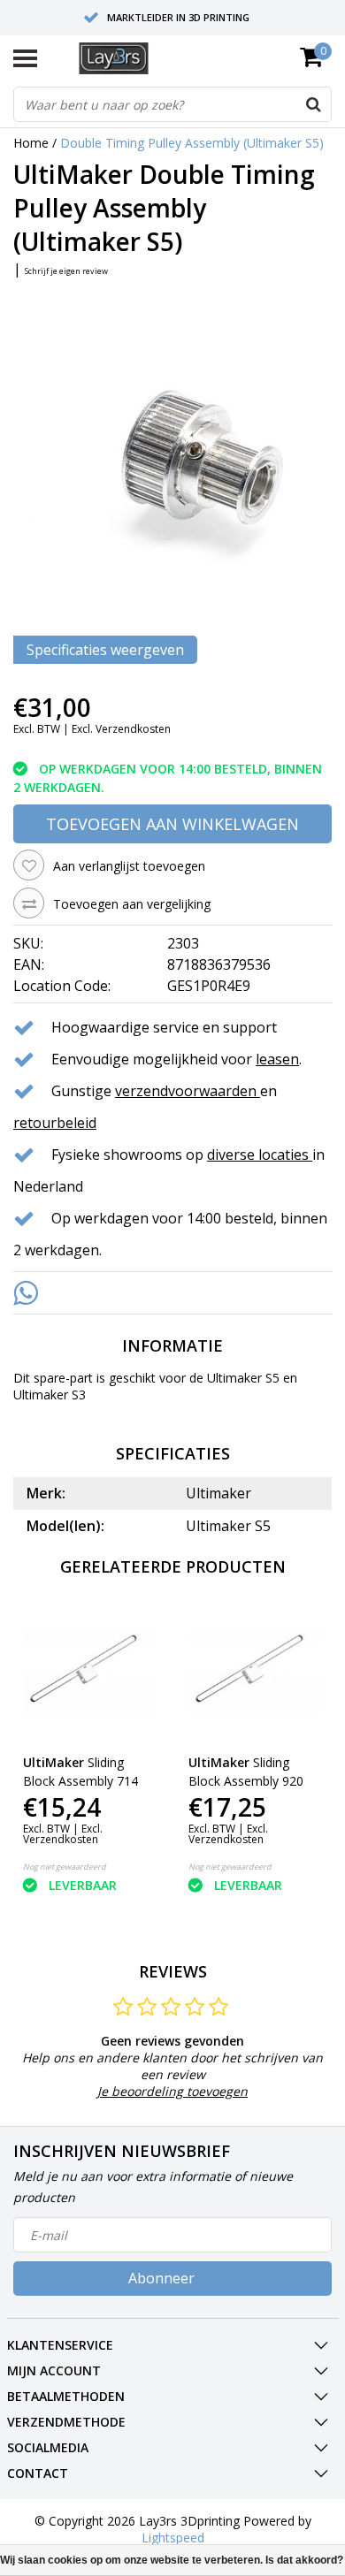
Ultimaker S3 (50, 1395)
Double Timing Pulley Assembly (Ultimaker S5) (192, 143)
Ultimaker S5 (243, 1378)
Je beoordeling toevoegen (172, 2091)
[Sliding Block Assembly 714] (90, 1673)
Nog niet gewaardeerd (65, 1867)
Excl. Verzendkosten (121, 729)
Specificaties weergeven (105, 650)
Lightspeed (173, 2538)
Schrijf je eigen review (66, 271)
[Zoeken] (313, 104)
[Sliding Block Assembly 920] (256, 1673)
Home (31, 143)
